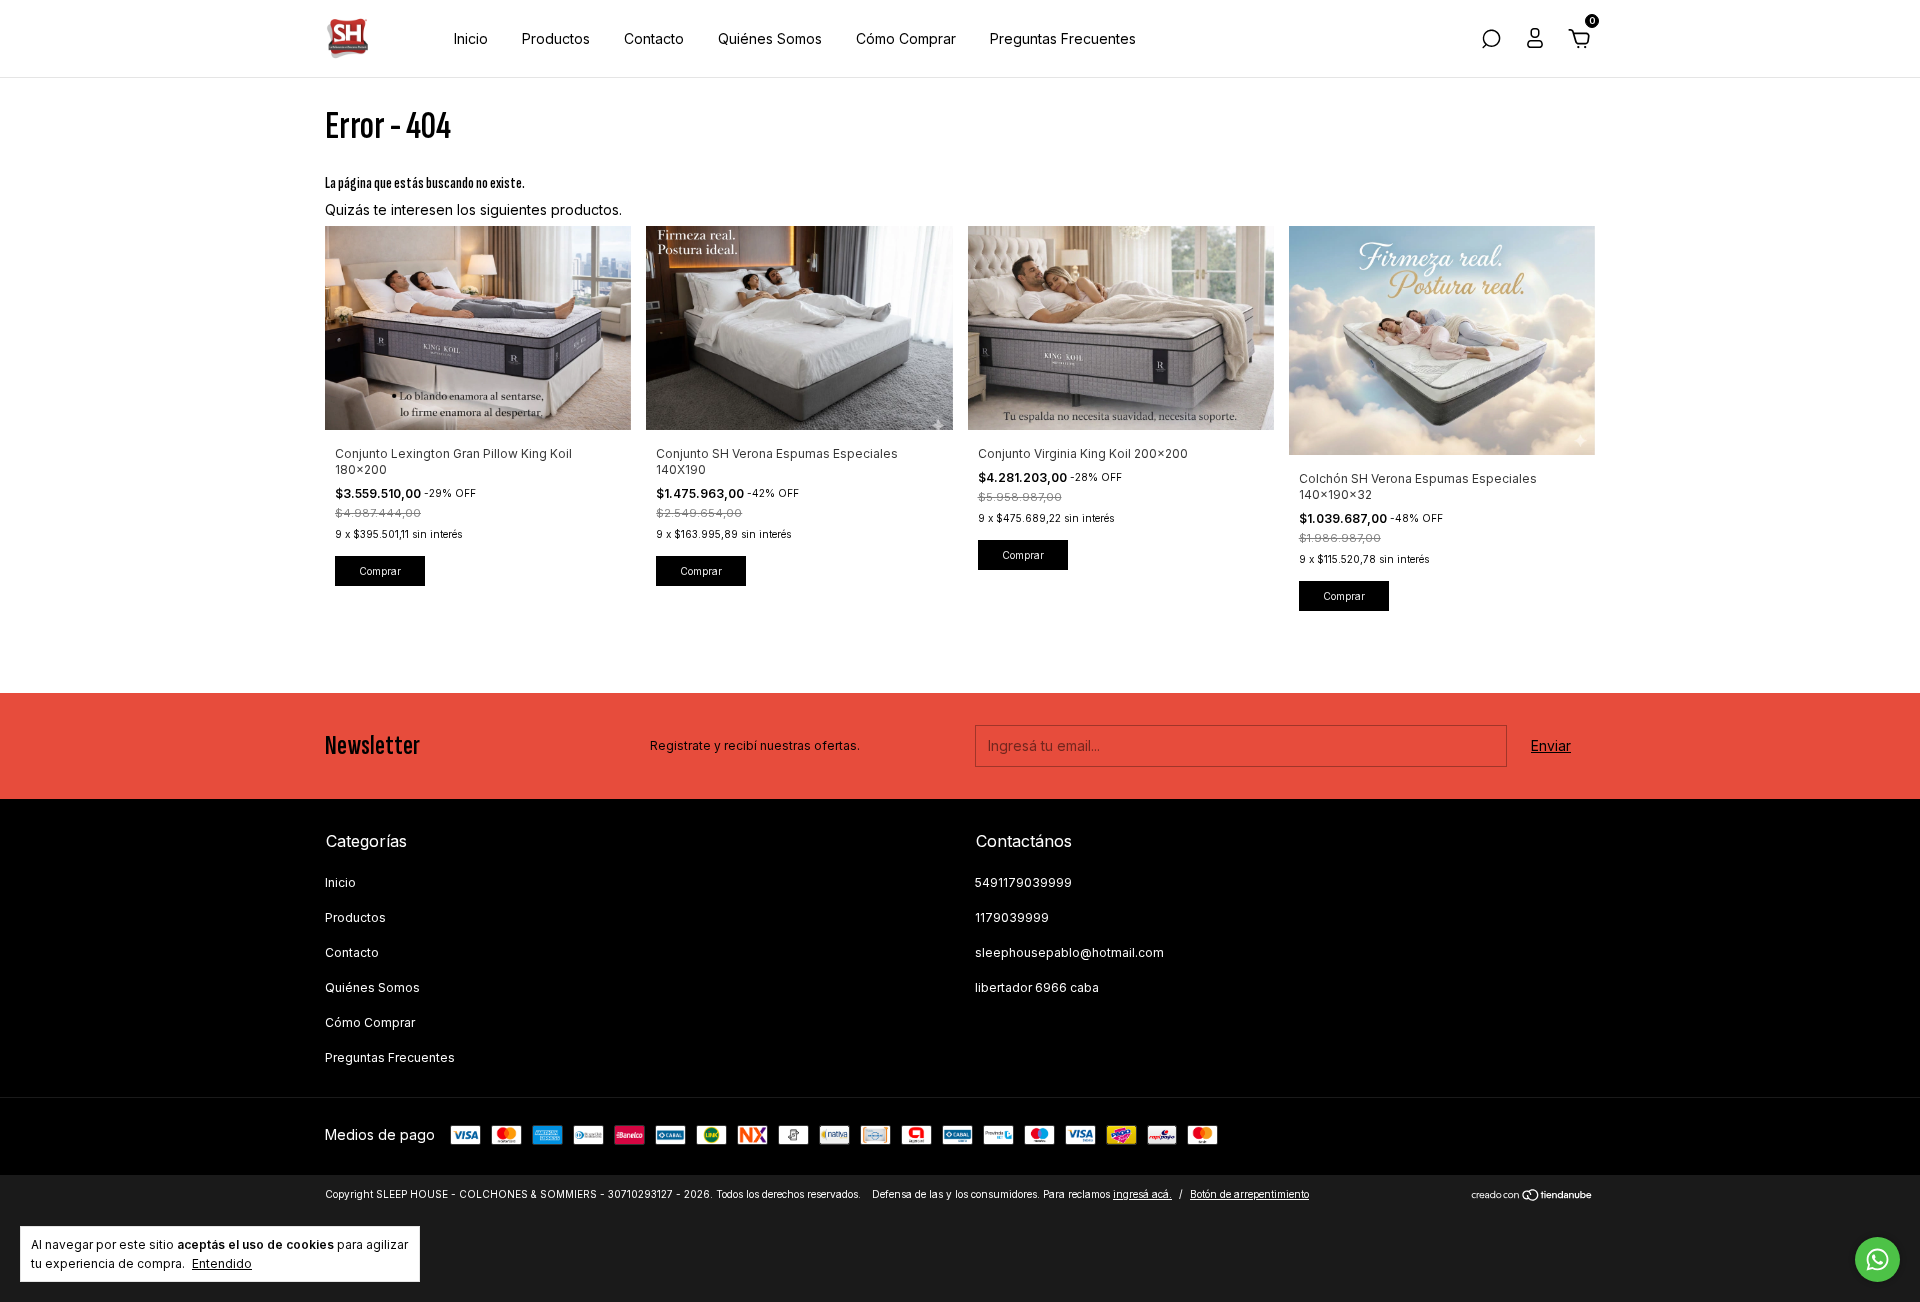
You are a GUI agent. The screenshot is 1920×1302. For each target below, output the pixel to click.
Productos (556, 38)
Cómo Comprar (906, 38)
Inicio (471, 38)
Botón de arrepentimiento (1249, 1194)
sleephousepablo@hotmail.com (1069, 952)
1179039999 (1012, 917)
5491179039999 (1023, 882)
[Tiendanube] (1532, 1196)
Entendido (222, 1263)
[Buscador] (1491, 41)
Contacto (654, 38)
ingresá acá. (1142, 1194)
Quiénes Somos (770, 38)
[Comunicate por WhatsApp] (1877, 1259)
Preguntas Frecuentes (1063, 38)
